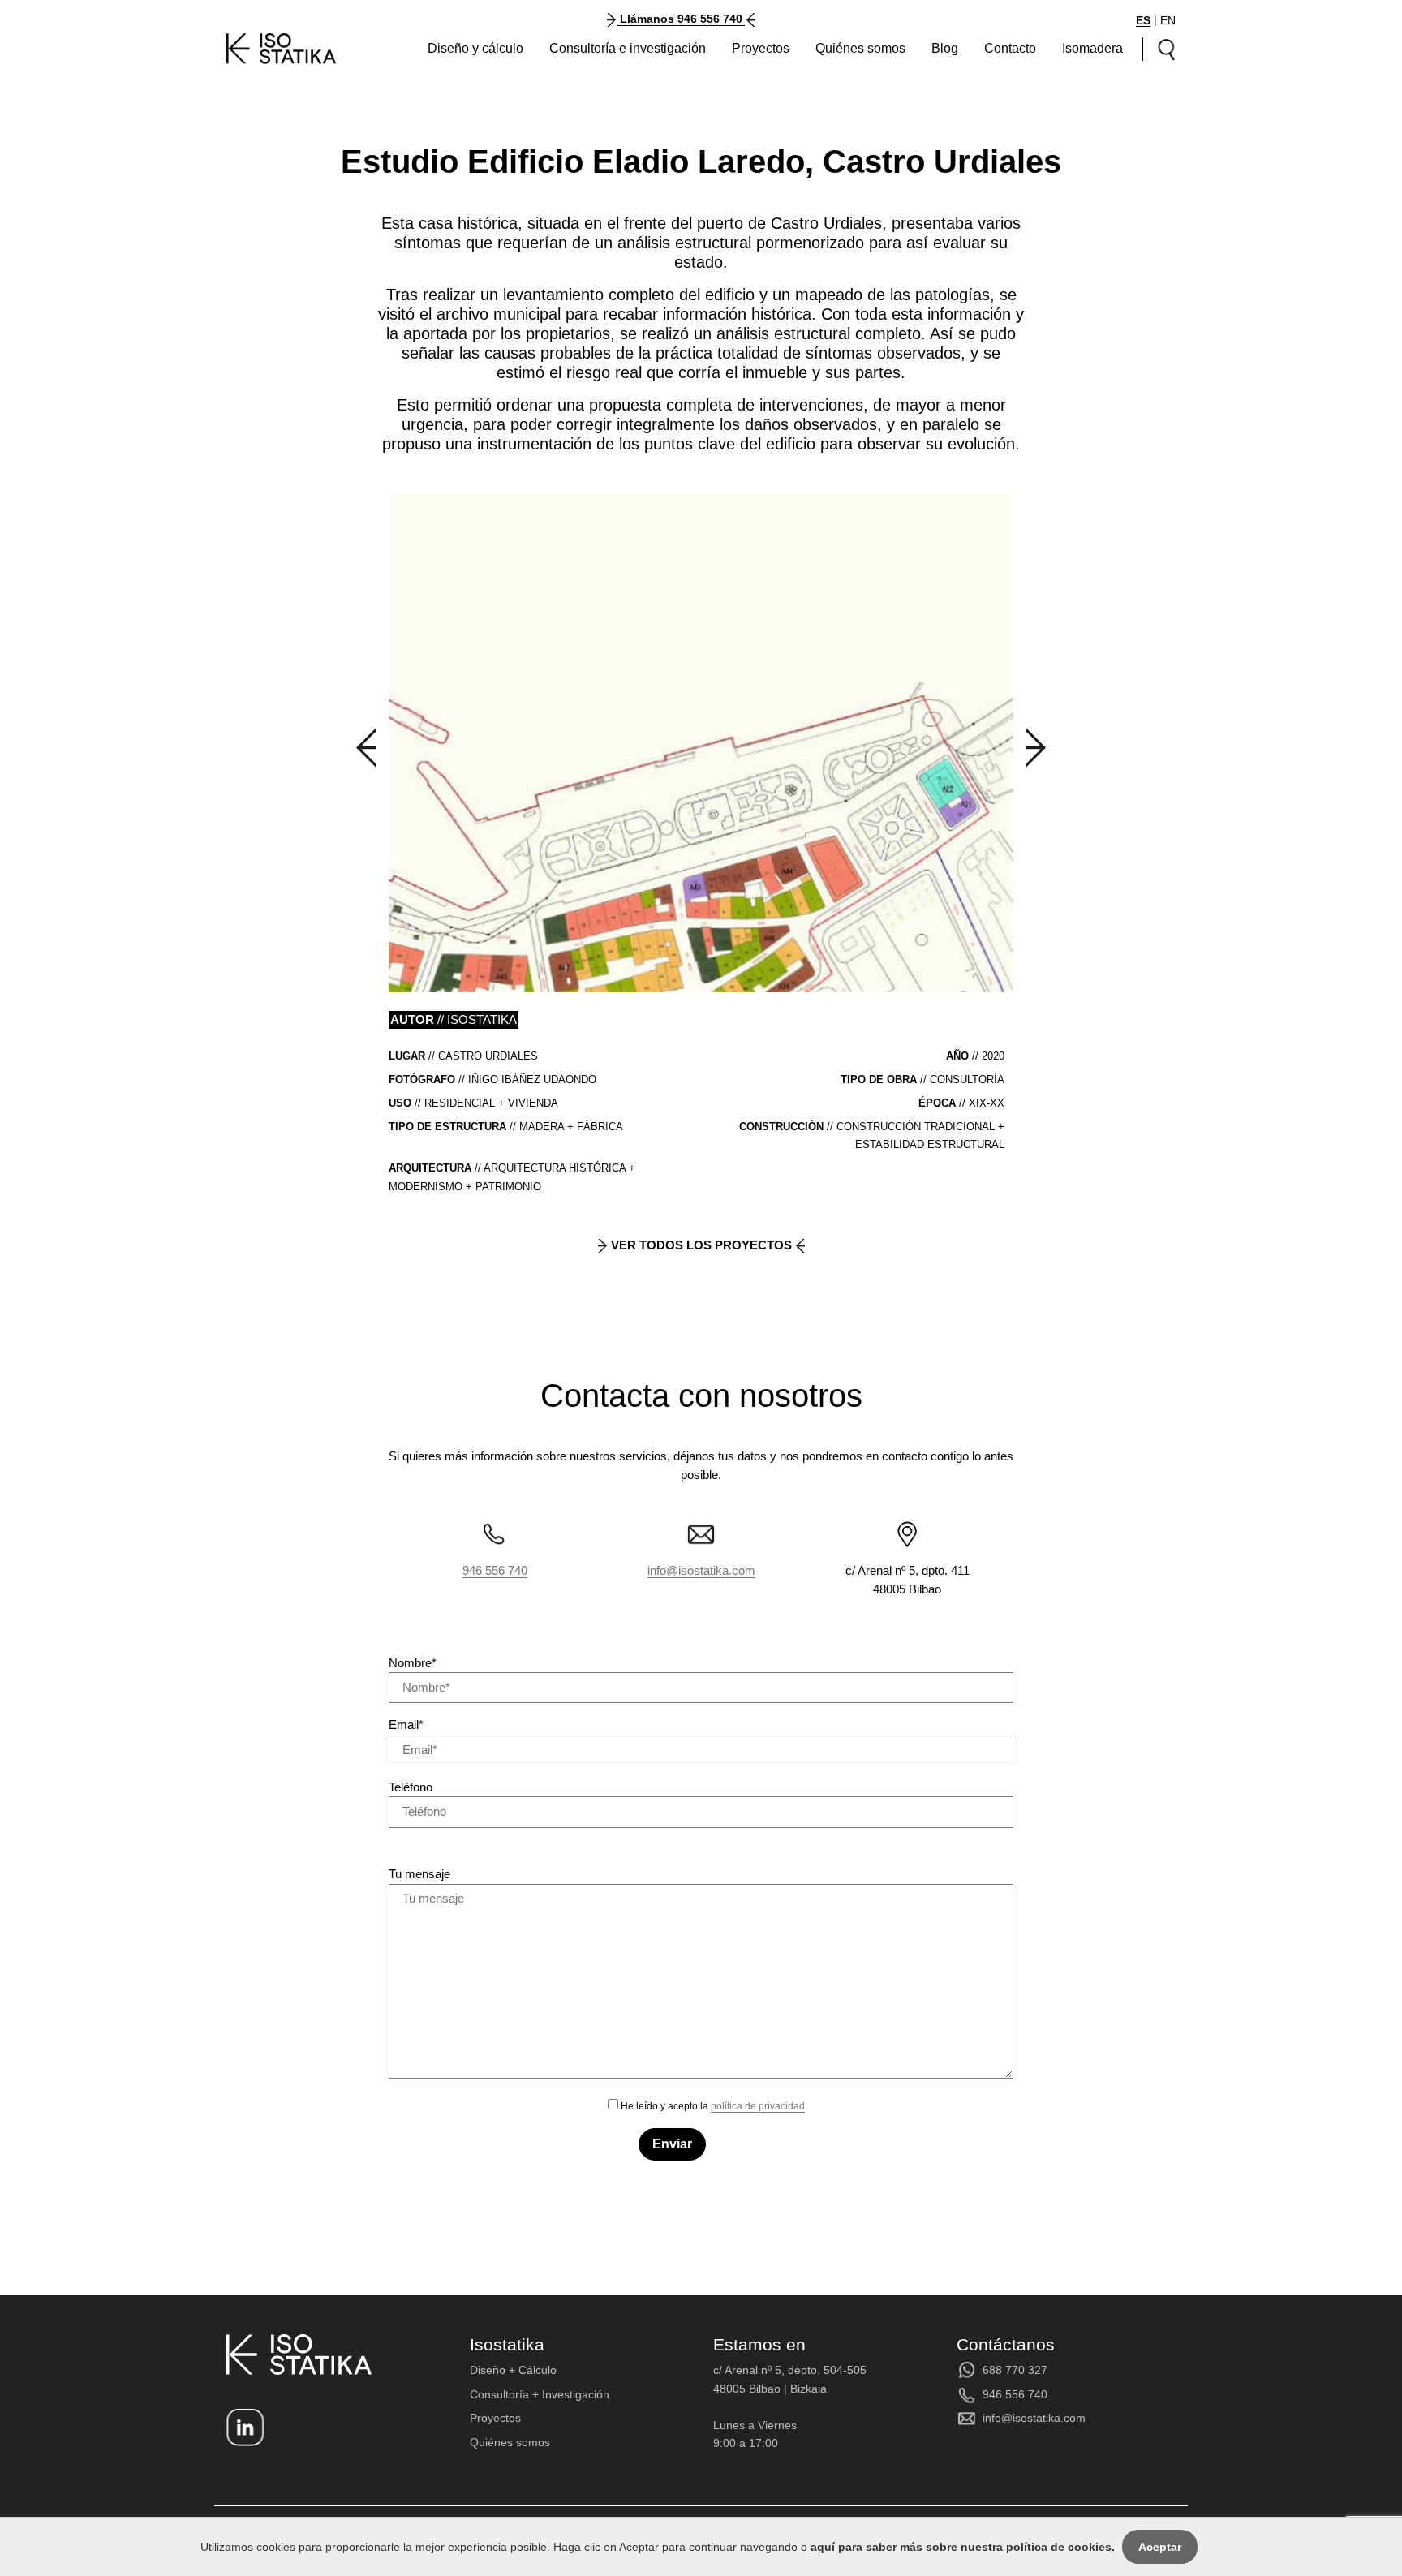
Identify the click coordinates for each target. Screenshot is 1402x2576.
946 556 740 (495, 1570)
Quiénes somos (860, 48)
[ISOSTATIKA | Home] (282, 49)
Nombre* (413, 1663)
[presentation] (366, 748)
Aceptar (1160, 2547)
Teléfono (411, 1787)
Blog (945, 48)
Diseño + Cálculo (513, 2370)
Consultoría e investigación (628, 48)
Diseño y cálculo (475, 48)
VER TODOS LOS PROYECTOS (701, 1245)
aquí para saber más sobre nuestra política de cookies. (963, 2547)
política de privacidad (758, 2106)
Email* (406, 1725)
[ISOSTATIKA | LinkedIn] (245, 2428)
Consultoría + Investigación (540, 2394)
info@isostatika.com (701, 1570)
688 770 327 (1015, 2370)
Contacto (1010, 48)
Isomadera (1092, 48)
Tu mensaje (419, 1874)
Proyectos (761, 48)
